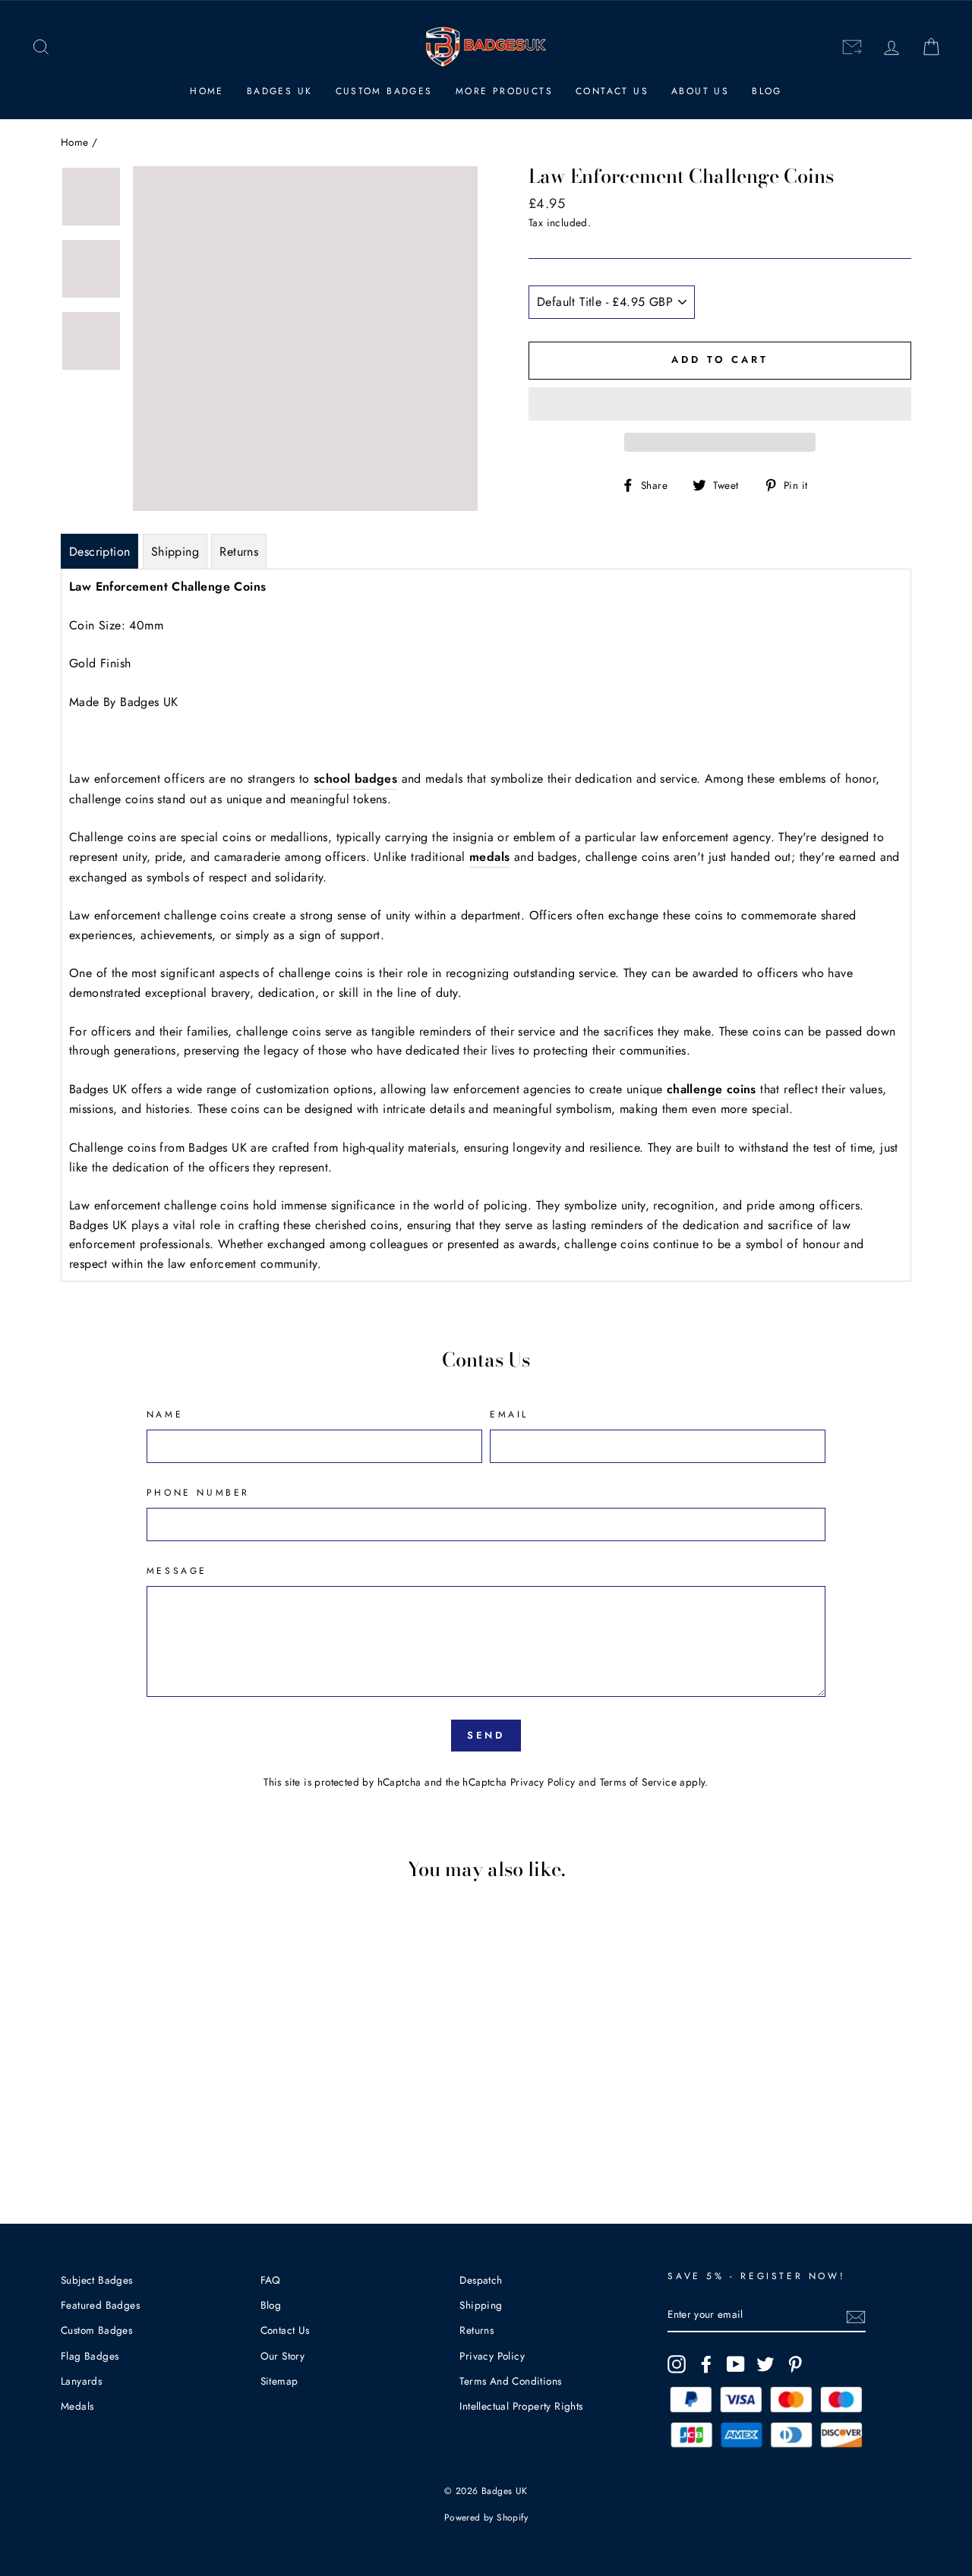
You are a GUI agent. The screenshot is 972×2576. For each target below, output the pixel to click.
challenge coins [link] (712, 1089)
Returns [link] (477, 2330)
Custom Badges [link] (384, 91)
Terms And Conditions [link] (510, 2381)
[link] (41, 47)
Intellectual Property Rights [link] (521, 2406)
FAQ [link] (271, 2280)
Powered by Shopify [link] (486, 2518)
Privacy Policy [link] (543, 1782)
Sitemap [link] (279, 2381)
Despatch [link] (481, 2280)
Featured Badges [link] (100, 2305)
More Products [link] (504, 91)
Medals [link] (77, 2406)
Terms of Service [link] (638, 1782)
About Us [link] (700, 91)
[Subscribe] (856, 2316)
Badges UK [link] (280, 91)
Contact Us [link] (612, 91)
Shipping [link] (481, 2305)
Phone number (198, 1493)
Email (509, 1414)
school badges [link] (355, 779)
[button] (720, 404)
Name (165, 1414)
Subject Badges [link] (97, 2280)
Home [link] (207, 91)
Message (177, 1571)
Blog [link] (767, 91)
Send (486, 1735)
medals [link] (489, 857)
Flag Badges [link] (90, 2356)
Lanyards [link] (81, 2381)
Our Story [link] (283, 2356)
